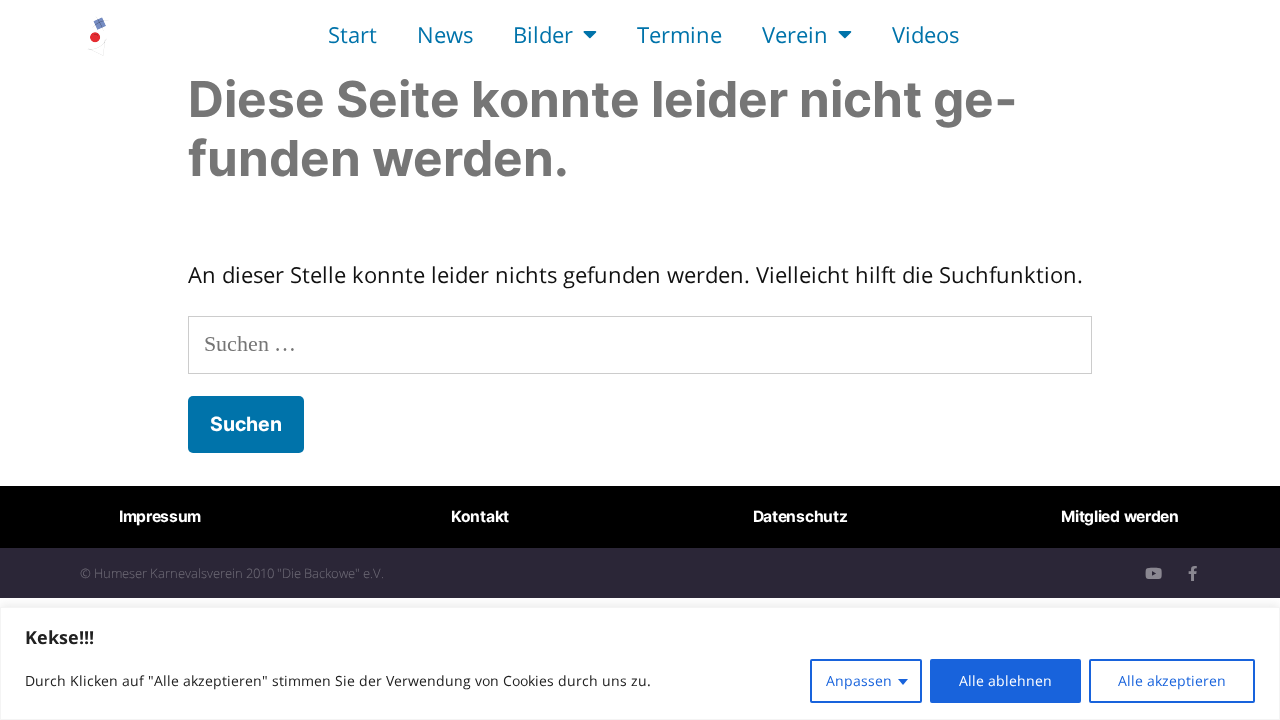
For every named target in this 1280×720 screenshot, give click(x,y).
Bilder (543, 34)
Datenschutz (800, 516)
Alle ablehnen (1005, 680)
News (445, 34)
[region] (640, 663)
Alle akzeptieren (1172, 680)
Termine (679, 34)
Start (352, 34)
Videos (925, 34)
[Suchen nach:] (640, 342)
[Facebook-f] (1192, 573)
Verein (795, 34)
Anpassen (859, 680)
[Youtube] (1153, 573)
